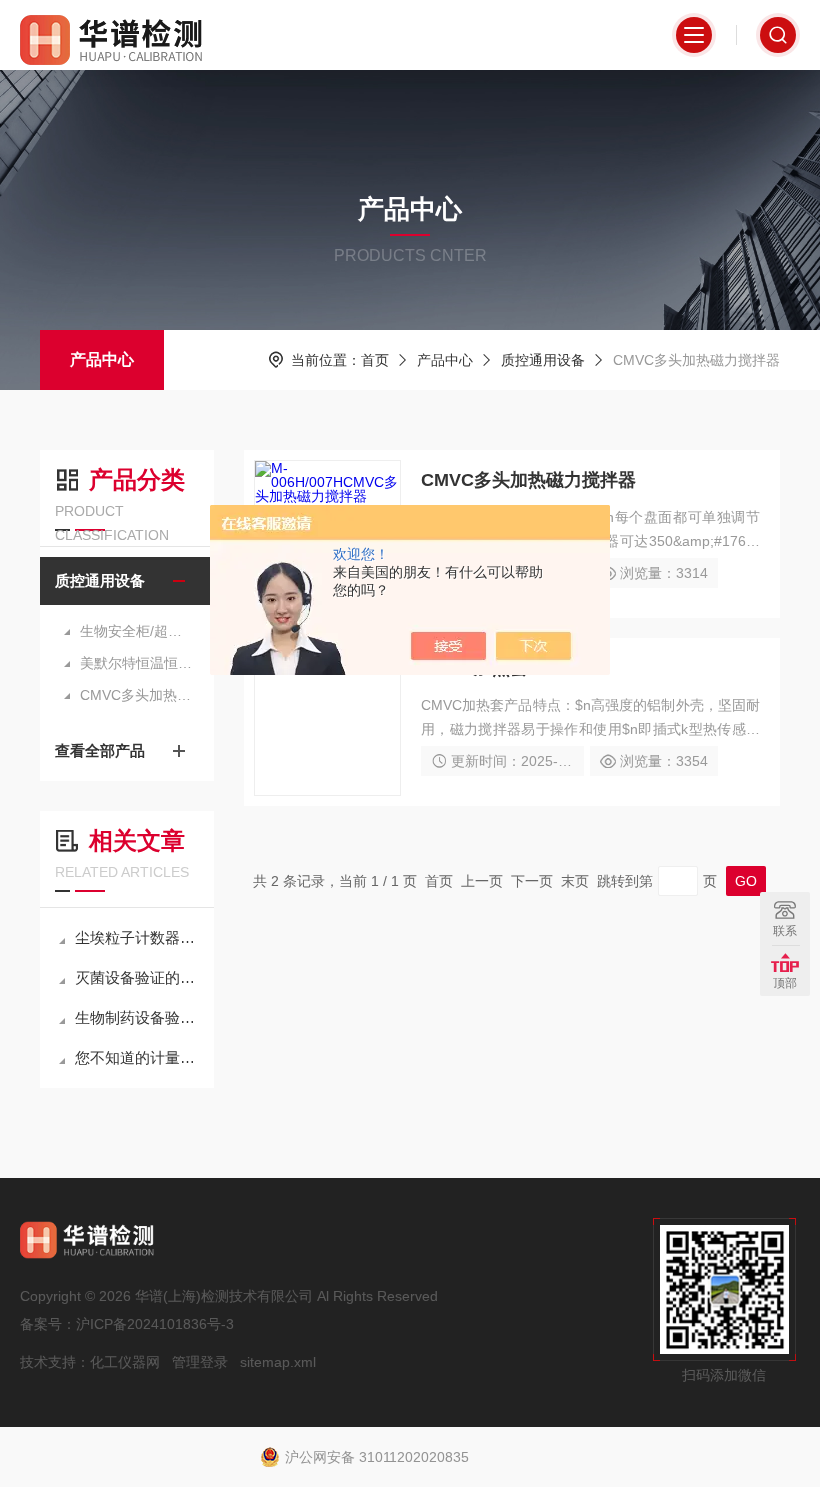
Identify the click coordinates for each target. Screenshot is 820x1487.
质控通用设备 (543, 360)
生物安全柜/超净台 (137, 631)
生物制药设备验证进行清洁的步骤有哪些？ (137, 1017)
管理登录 (200, 1362)
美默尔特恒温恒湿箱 (137, 663)
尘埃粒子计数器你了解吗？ (137, 937)
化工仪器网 (125, 1362)
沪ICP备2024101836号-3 (155, 1324)
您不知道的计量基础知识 (137, 1057)
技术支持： (55, 1362)
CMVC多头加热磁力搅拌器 (137, 695)
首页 (375, 360)
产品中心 (102, 359)
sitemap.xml (278, 1362)
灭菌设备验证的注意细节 (137, 977)
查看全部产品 (100, 750)
